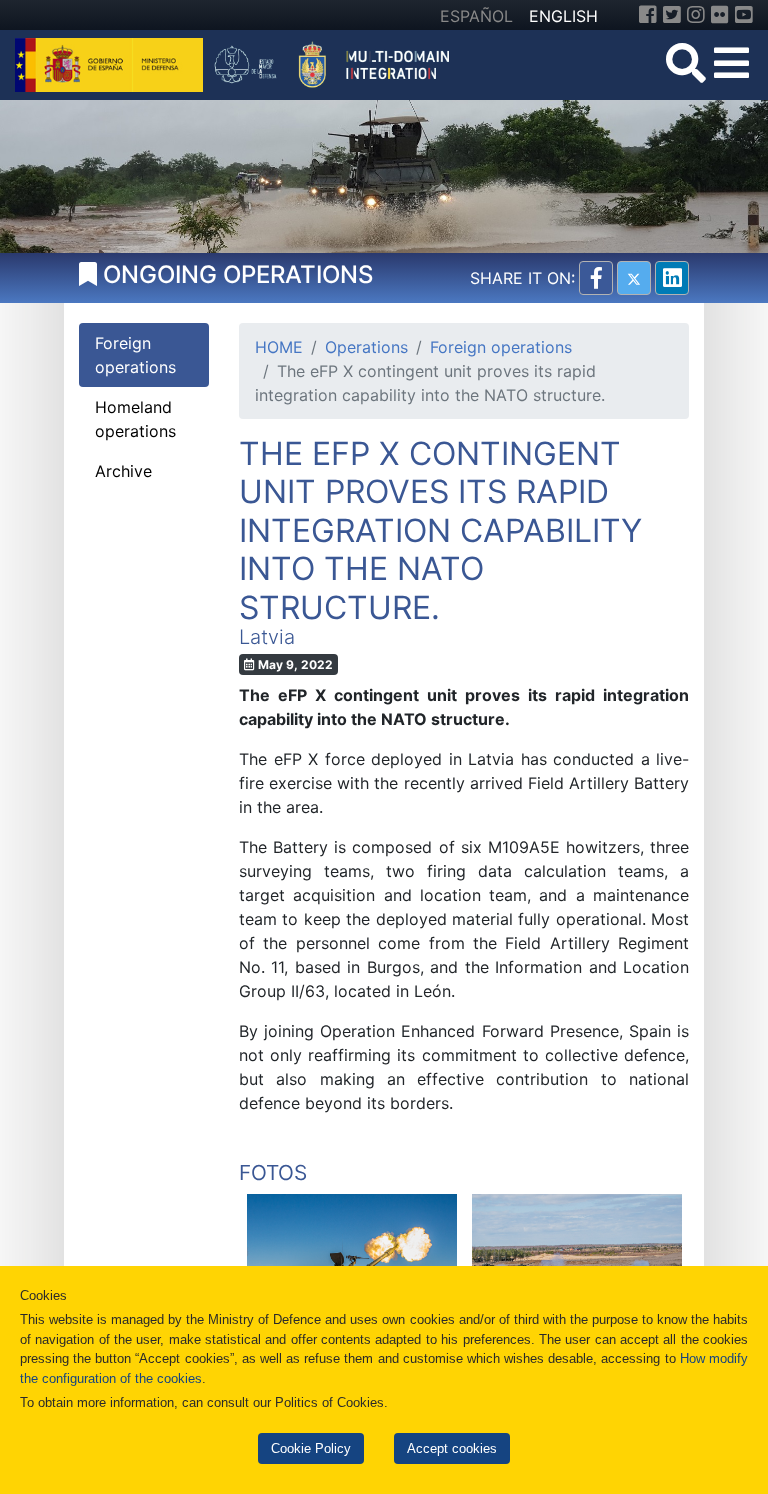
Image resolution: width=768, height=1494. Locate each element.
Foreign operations (501, 347)
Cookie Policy (311, 1448)
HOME (279, 347)
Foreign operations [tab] (135, 355)
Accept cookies (452, 1448)
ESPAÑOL (476, 16)
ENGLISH (563, 16)
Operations (366, 347)
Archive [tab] (123, 471)
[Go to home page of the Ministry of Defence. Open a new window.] (111, 63)
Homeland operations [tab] (135, 419)
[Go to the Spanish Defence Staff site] (339, 63)
